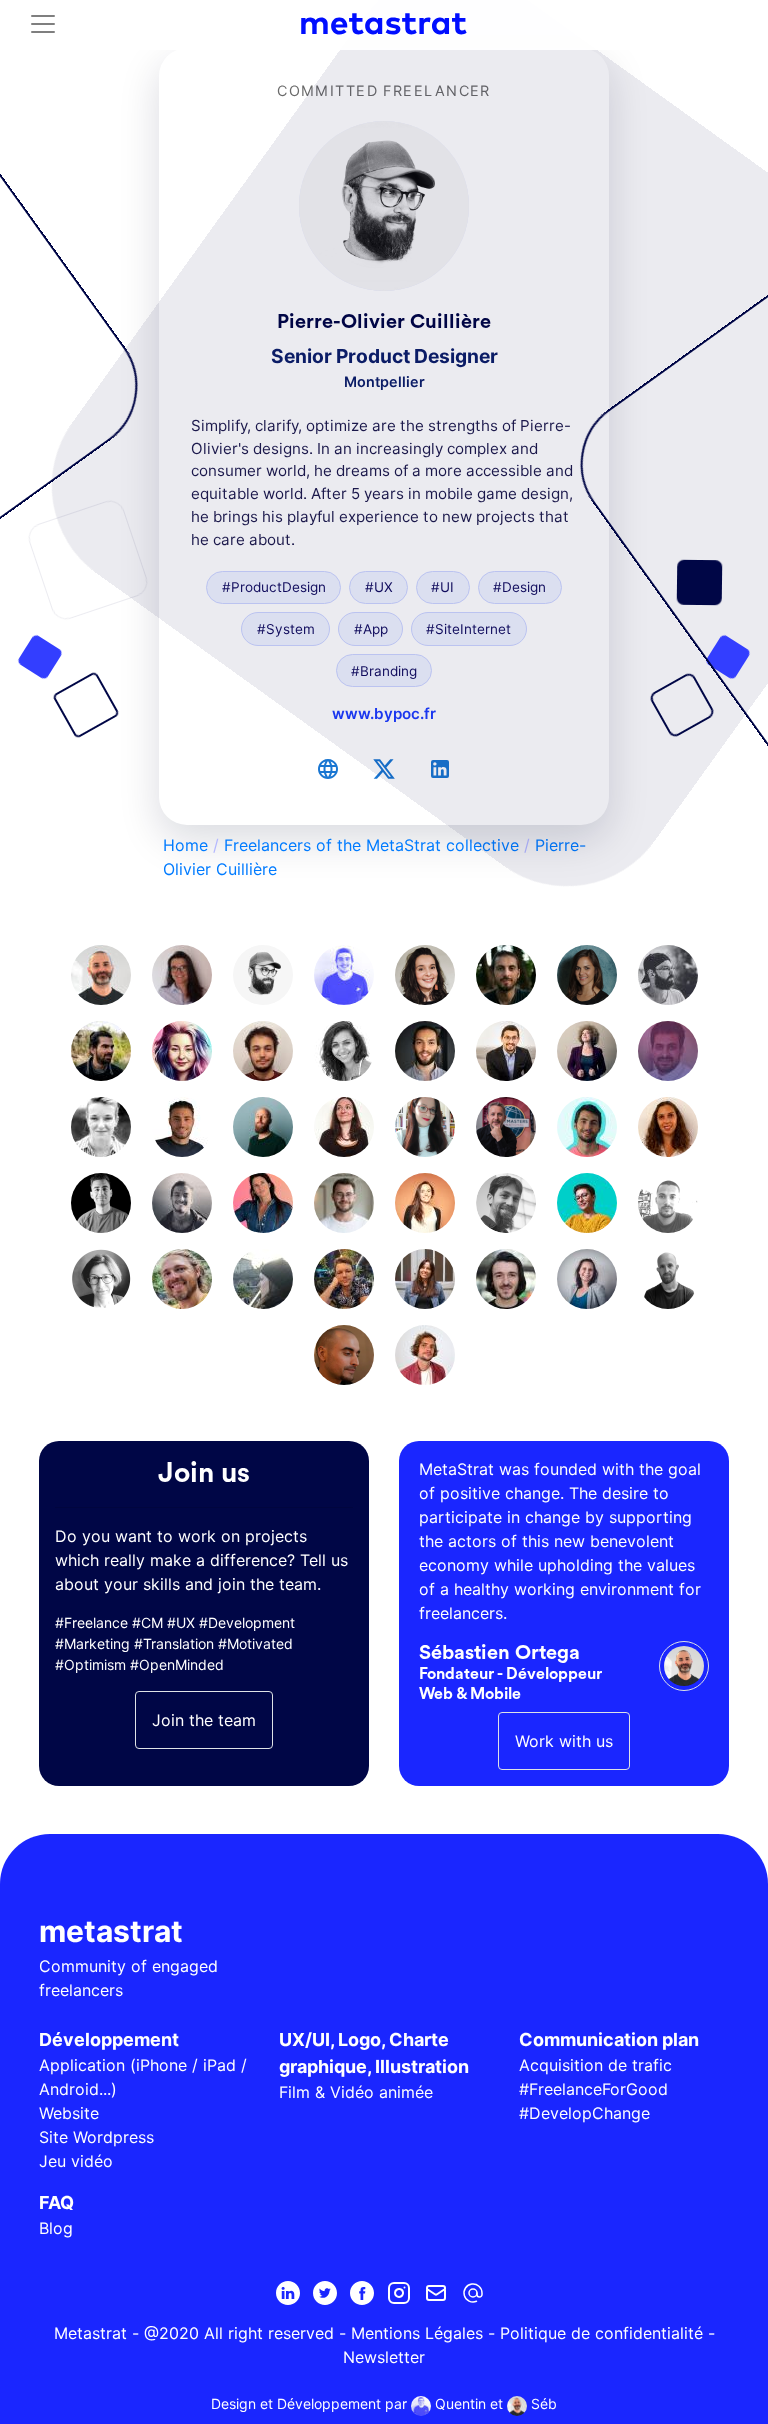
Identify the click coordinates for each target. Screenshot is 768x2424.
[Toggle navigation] (43, 24)
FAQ (56, 2202)
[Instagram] (399, 2293)
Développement (109, 2039)
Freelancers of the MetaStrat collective (371, 845)
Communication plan (609, 2039)
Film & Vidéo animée (356, 2092)
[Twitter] (325, 2293)
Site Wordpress (96, 2137)
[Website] (328, 769)
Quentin (458, 2403)
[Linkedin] (288, 2293)
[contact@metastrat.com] (473, 2293)
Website (69, 2113)
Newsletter (384, 2357)
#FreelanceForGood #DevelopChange (593, 2101)
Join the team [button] (204, 1720)
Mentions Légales (417, 2333)
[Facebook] (362, 2293)
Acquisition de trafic (595, 2065)
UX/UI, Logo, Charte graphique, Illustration (374, 2053)
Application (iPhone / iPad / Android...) (143, 2077)
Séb (542, 2403)
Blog (56, 2228)
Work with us (564, 1741)
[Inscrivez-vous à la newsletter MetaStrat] (436, 2293)
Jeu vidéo (76, 2161)
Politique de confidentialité (601, 2333)
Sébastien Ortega (499, 1653)
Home (185, 845)
